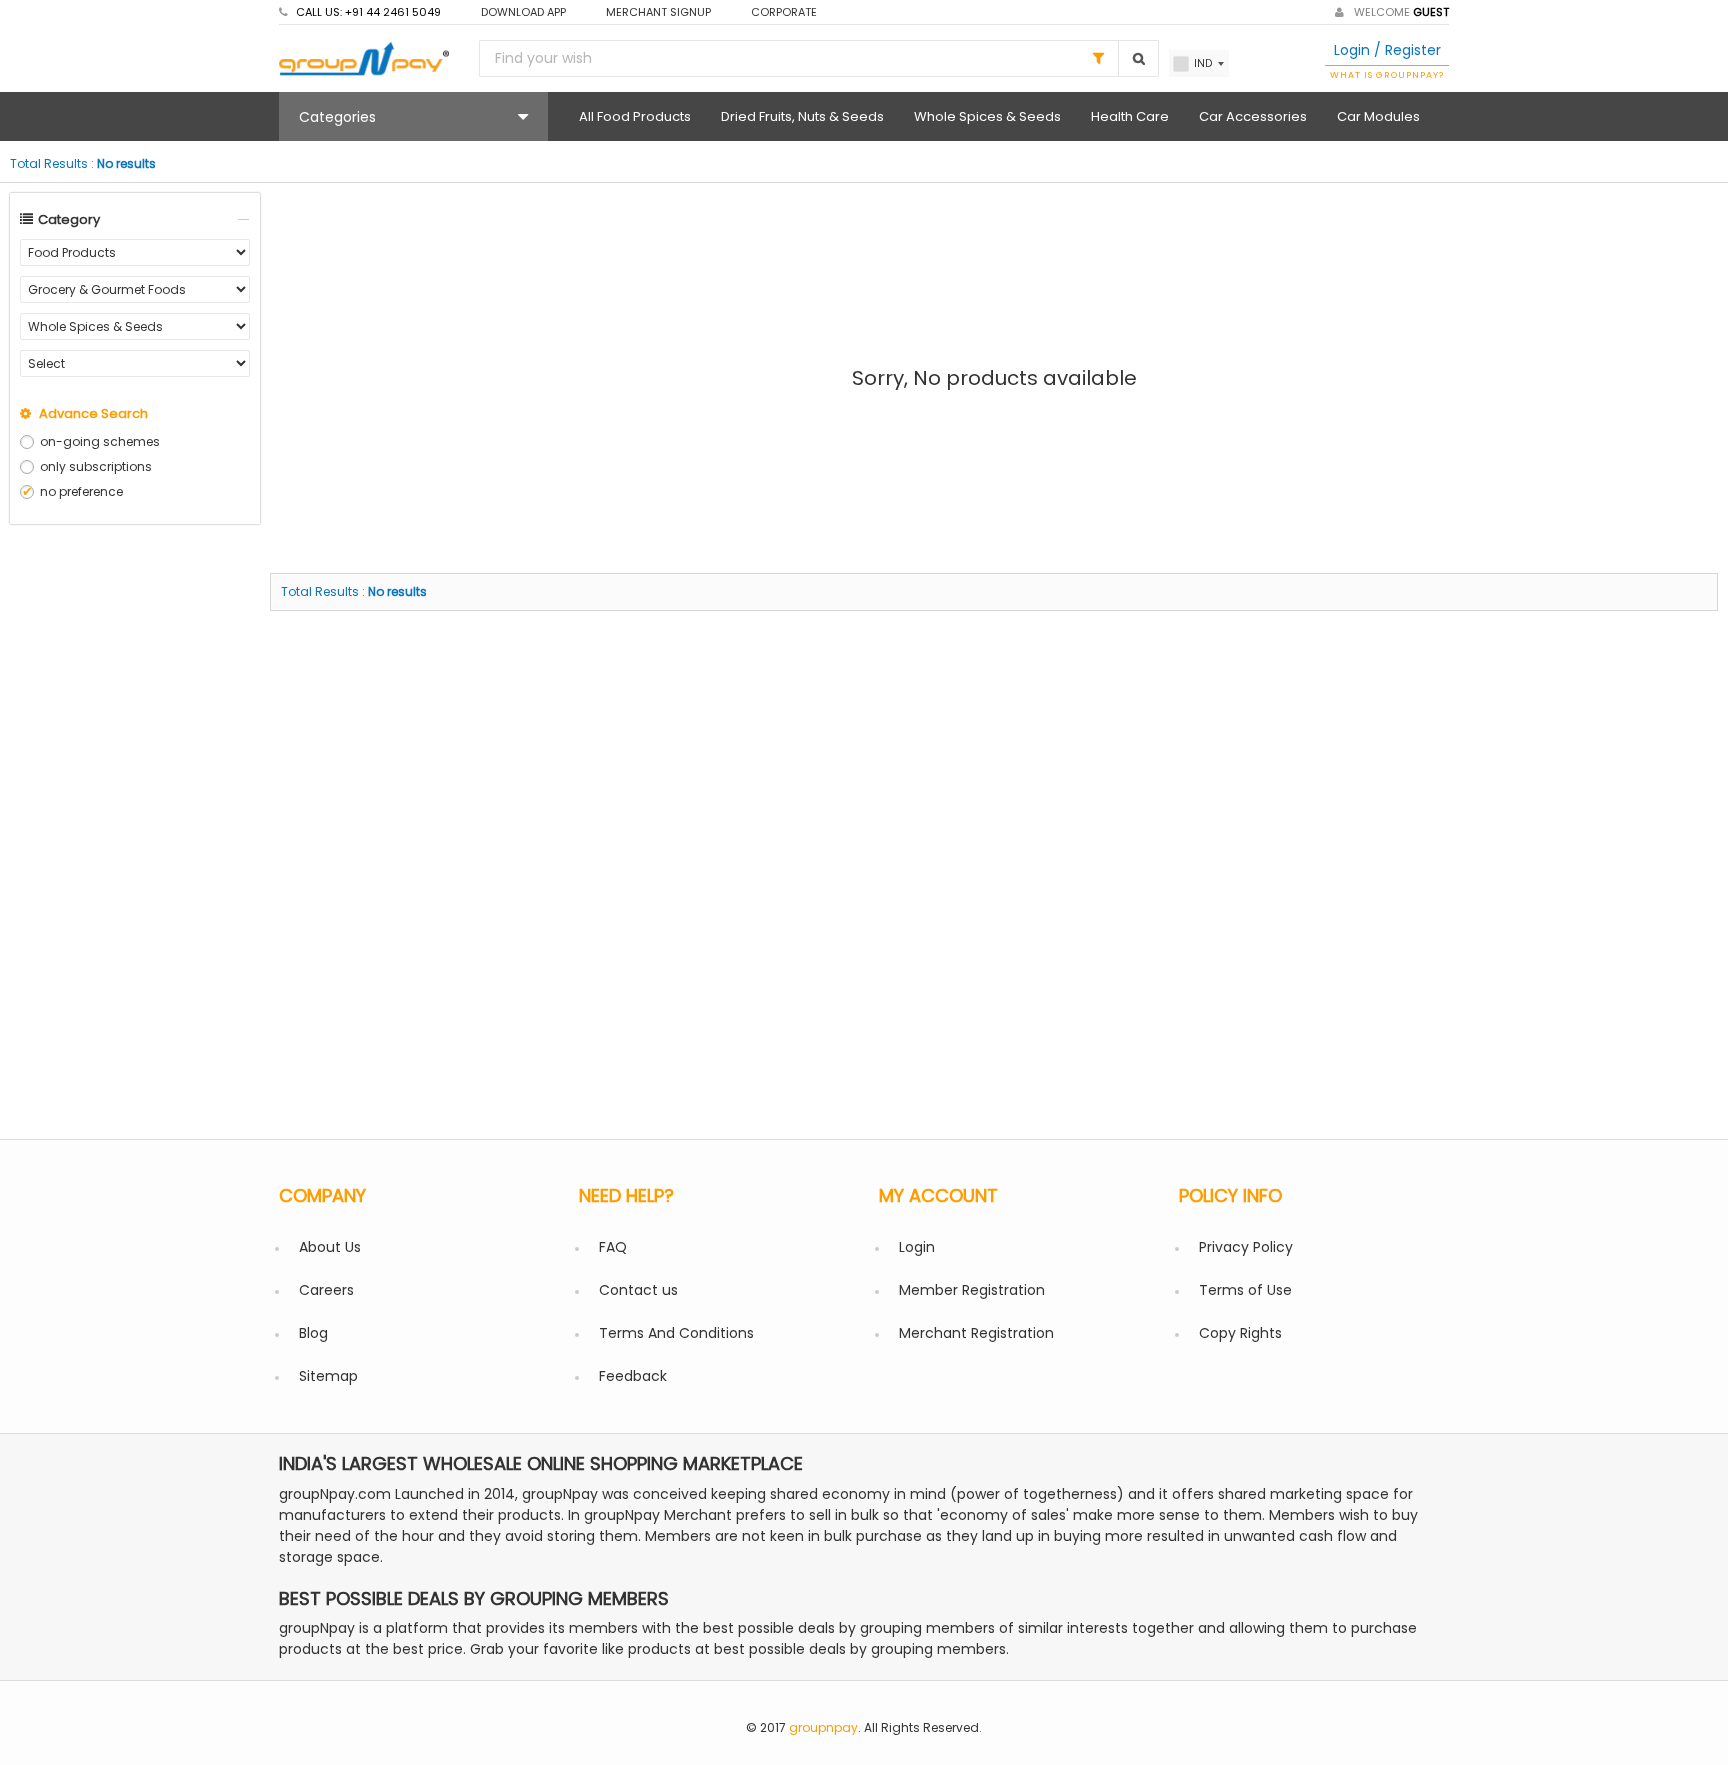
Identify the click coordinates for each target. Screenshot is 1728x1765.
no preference (81, 491)
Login (917, 1247)
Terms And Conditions (676, 1333)
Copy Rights (1240, 1333)
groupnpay (823, 1727)
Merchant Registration (976, 1333)
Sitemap (328, 1376)
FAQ (613, 1247)
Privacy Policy (1246, 1247)
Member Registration (972, 1290)
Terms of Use (1245, 1290)
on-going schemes (100, 441)
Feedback (633, 1376)
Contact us (638, 1290)
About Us (330, 1247)
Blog (313, 1333)
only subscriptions (96, 466)
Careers (326, 1290)
